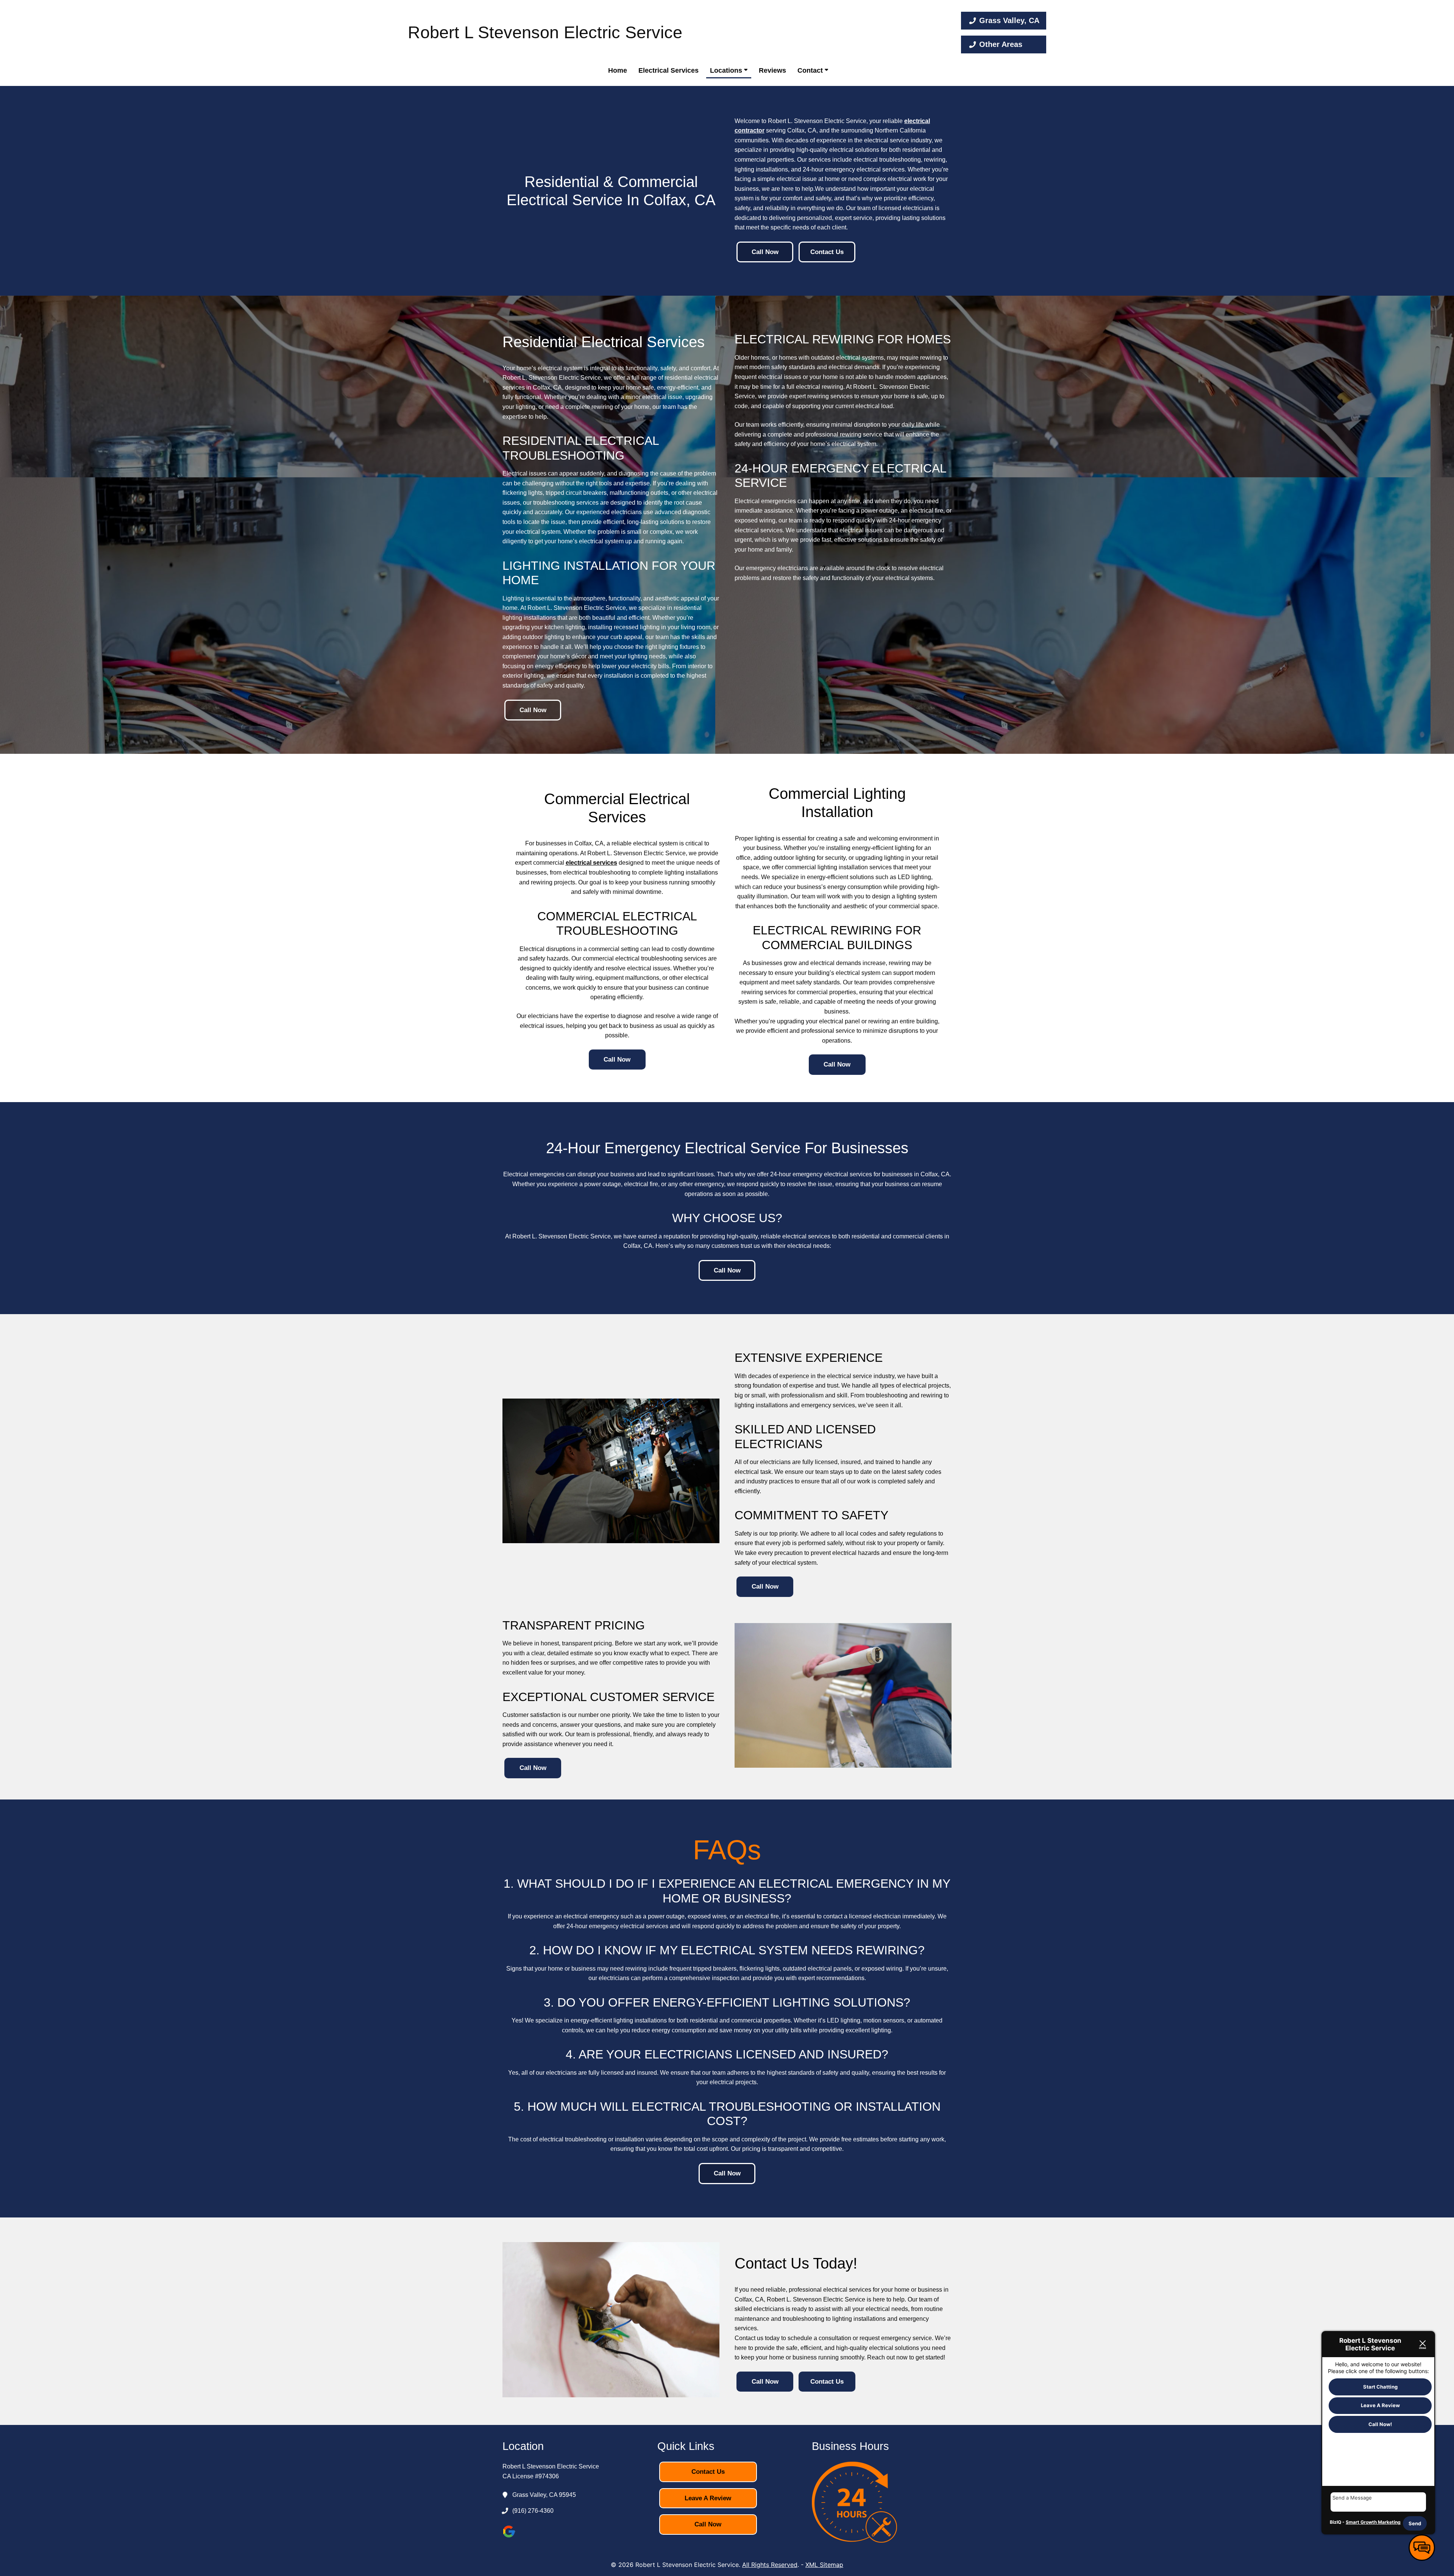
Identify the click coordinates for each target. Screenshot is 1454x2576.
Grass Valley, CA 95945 (544, 2495)
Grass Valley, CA (1009, 20)
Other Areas (1001, 44)
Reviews (772, 70)
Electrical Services (668, 70)
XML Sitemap (824, 2565)
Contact (811, 70)
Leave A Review (708, 2498)
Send (1415, 2523)
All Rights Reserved (770, 2565)
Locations (727, 70)
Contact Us (827, 252)
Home (618, 70)
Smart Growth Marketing (1373, 2522)
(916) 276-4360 (533, 2511)
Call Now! (1380, 2424)
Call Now (765, 252)
